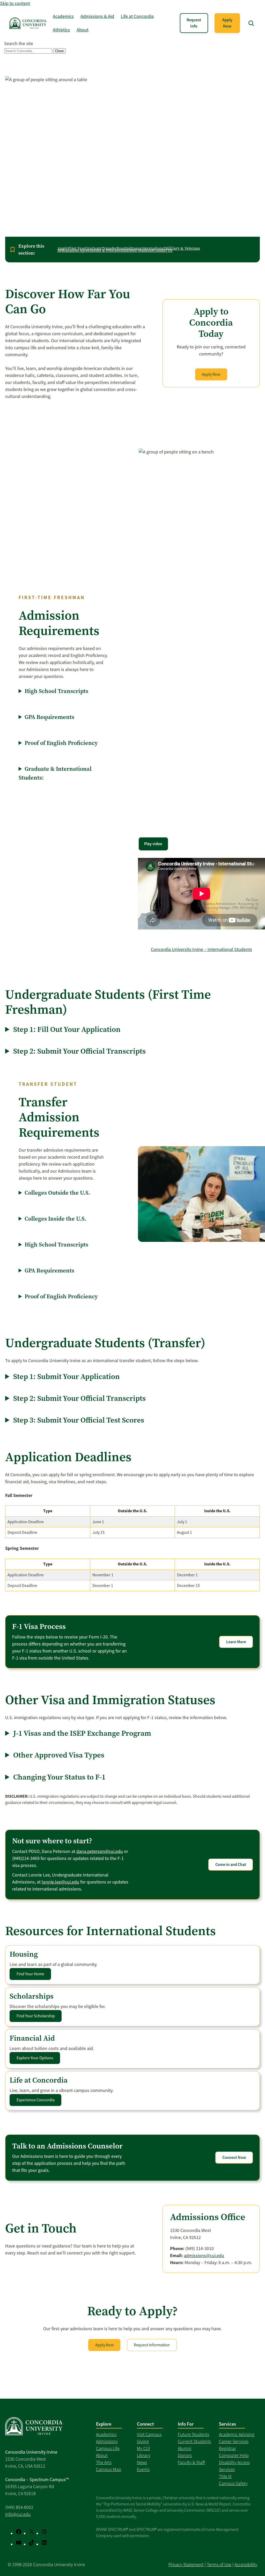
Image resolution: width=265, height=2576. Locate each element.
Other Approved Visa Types (59, 1755)
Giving (143, 2441)
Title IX (225, 2476)
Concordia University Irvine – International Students (201, 949)
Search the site (19, 44)
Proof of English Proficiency (61, 743)
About (102, 2455)
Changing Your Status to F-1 (59, 1777)
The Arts (104, 2462)
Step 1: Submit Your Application (67, 1376)
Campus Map (109, 2469)
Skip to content (15, 3)
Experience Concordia (36, 2100)
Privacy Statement (186, 2565)
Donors (185, 2455)
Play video (153, 844)
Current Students (194, 2441)
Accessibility (246, 2565)
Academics (106, 2434)
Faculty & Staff (191, 2462)
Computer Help (234, 2455)
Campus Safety (233, 2483)
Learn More (236, 1642)
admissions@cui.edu (204, 2256)
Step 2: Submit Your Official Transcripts (79, 1051)
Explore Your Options (35, 2058)
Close (59, 51)
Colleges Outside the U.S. (57, 1193)
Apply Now (227, 23)
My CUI (143, 2448)
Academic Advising (237, 2434)
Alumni (185, 2448)
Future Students (193, 2434)
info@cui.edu (18, 2514)
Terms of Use (219, 2565)
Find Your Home (30, 1974)
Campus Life (108, 2448)
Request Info (194, 23)
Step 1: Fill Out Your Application (67, 1029)
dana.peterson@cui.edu (100, 1851)
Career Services (234, 2441)
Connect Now (234, 2157)
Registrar (227, 2448)
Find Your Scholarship (36, 2016)
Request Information (152, 2345)
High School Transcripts (56, 691)
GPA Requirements (49, 717)
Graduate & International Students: (55, 773)
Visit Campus (149, 2434)
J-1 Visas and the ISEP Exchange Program (82, 1733)
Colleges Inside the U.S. (56, 1219)
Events (143, 2469)
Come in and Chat (231, 1864)
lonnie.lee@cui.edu (60, 1882)
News (142, 2462)
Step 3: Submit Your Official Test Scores (79, 1420)
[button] (251, 23)
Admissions (107, 2441)
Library (144, 2455)
